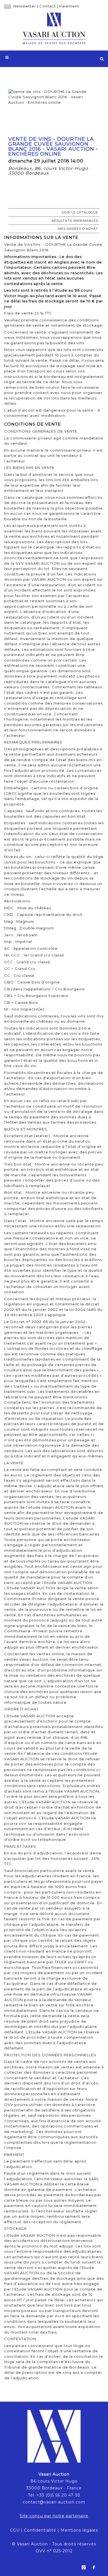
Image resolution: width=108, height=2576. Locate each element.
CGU (15, 2530)
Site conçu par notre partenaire (54, 2516)
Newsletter (25, 6)
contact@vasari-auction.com (54, 2502)
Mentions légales (79, 2530)
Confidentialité (40, 2530)
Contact (48, 6)
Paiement (69, 6)
